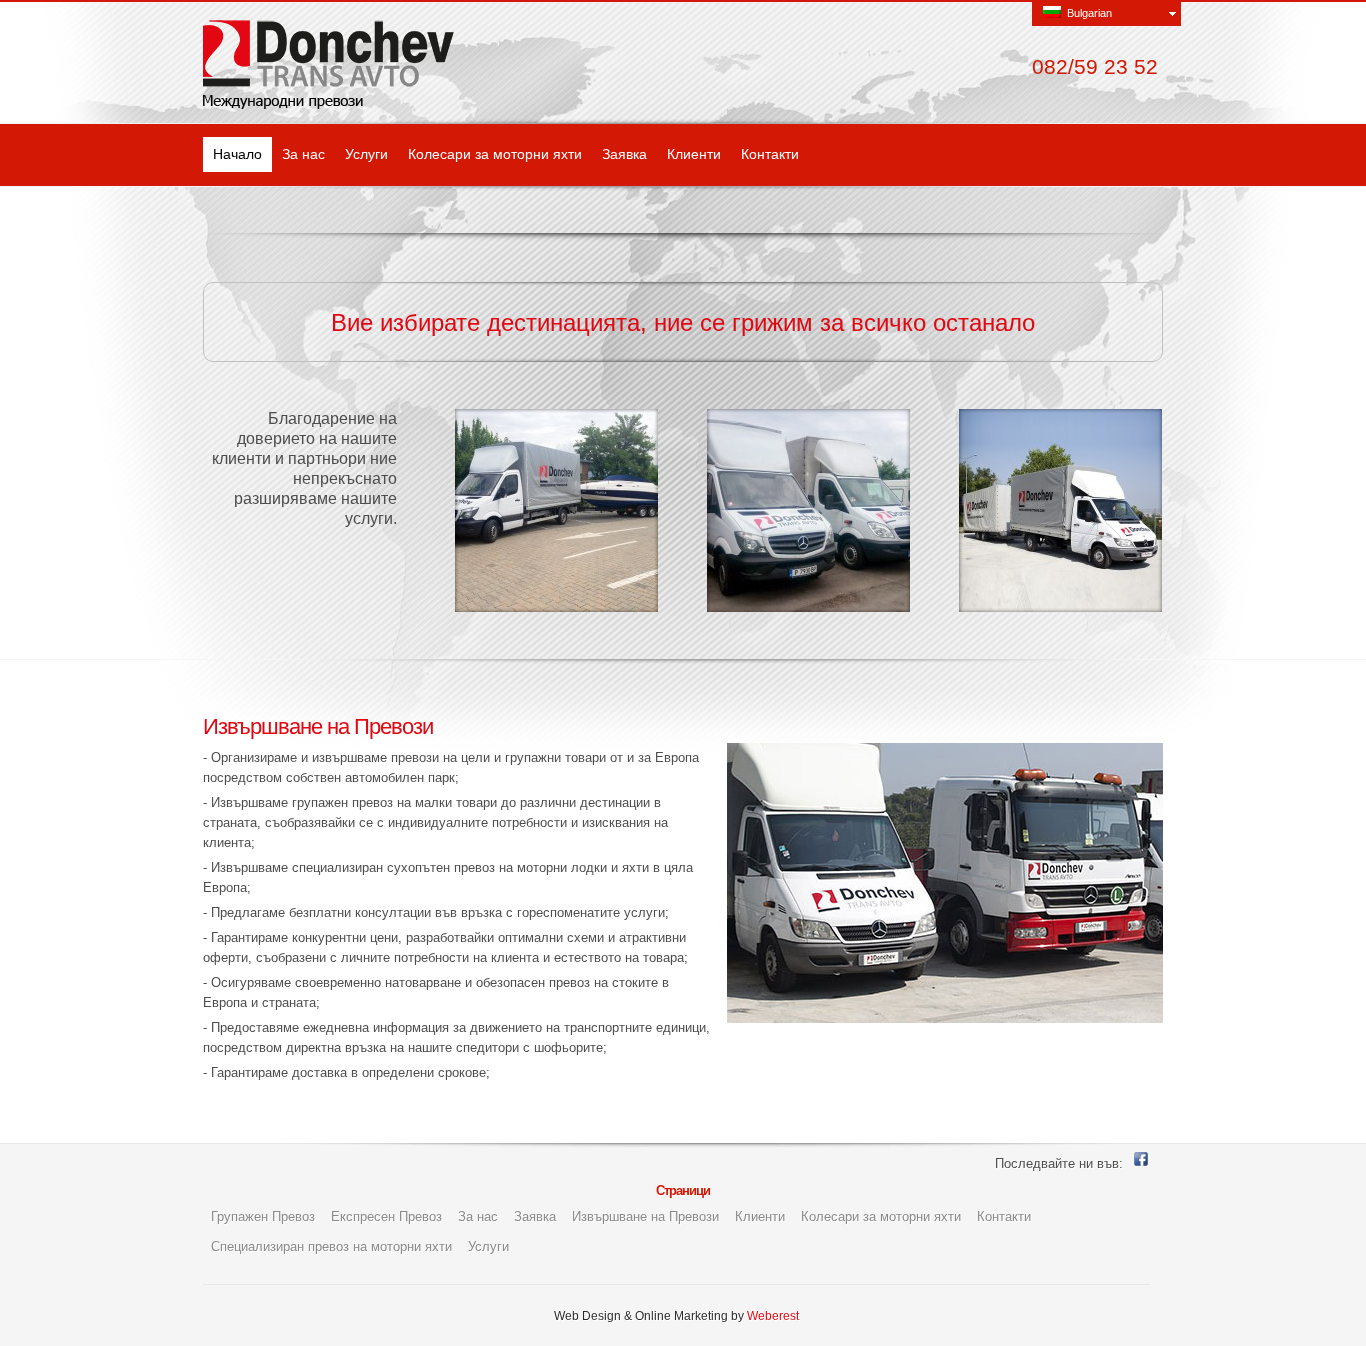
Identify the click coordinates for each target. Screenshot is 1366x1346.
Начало (237, 154)
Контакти (770, 154)
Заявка (624, 154)
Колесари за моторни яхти (495, 154)
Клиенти (694, 154)
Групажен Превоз (263, 1216)
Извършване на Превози (645, 1216)
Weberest (773, 1316)
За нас (303, 154)
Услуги (366, 154)
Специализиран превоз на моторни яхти (331, 1246)
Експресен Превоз (386, 1216)
